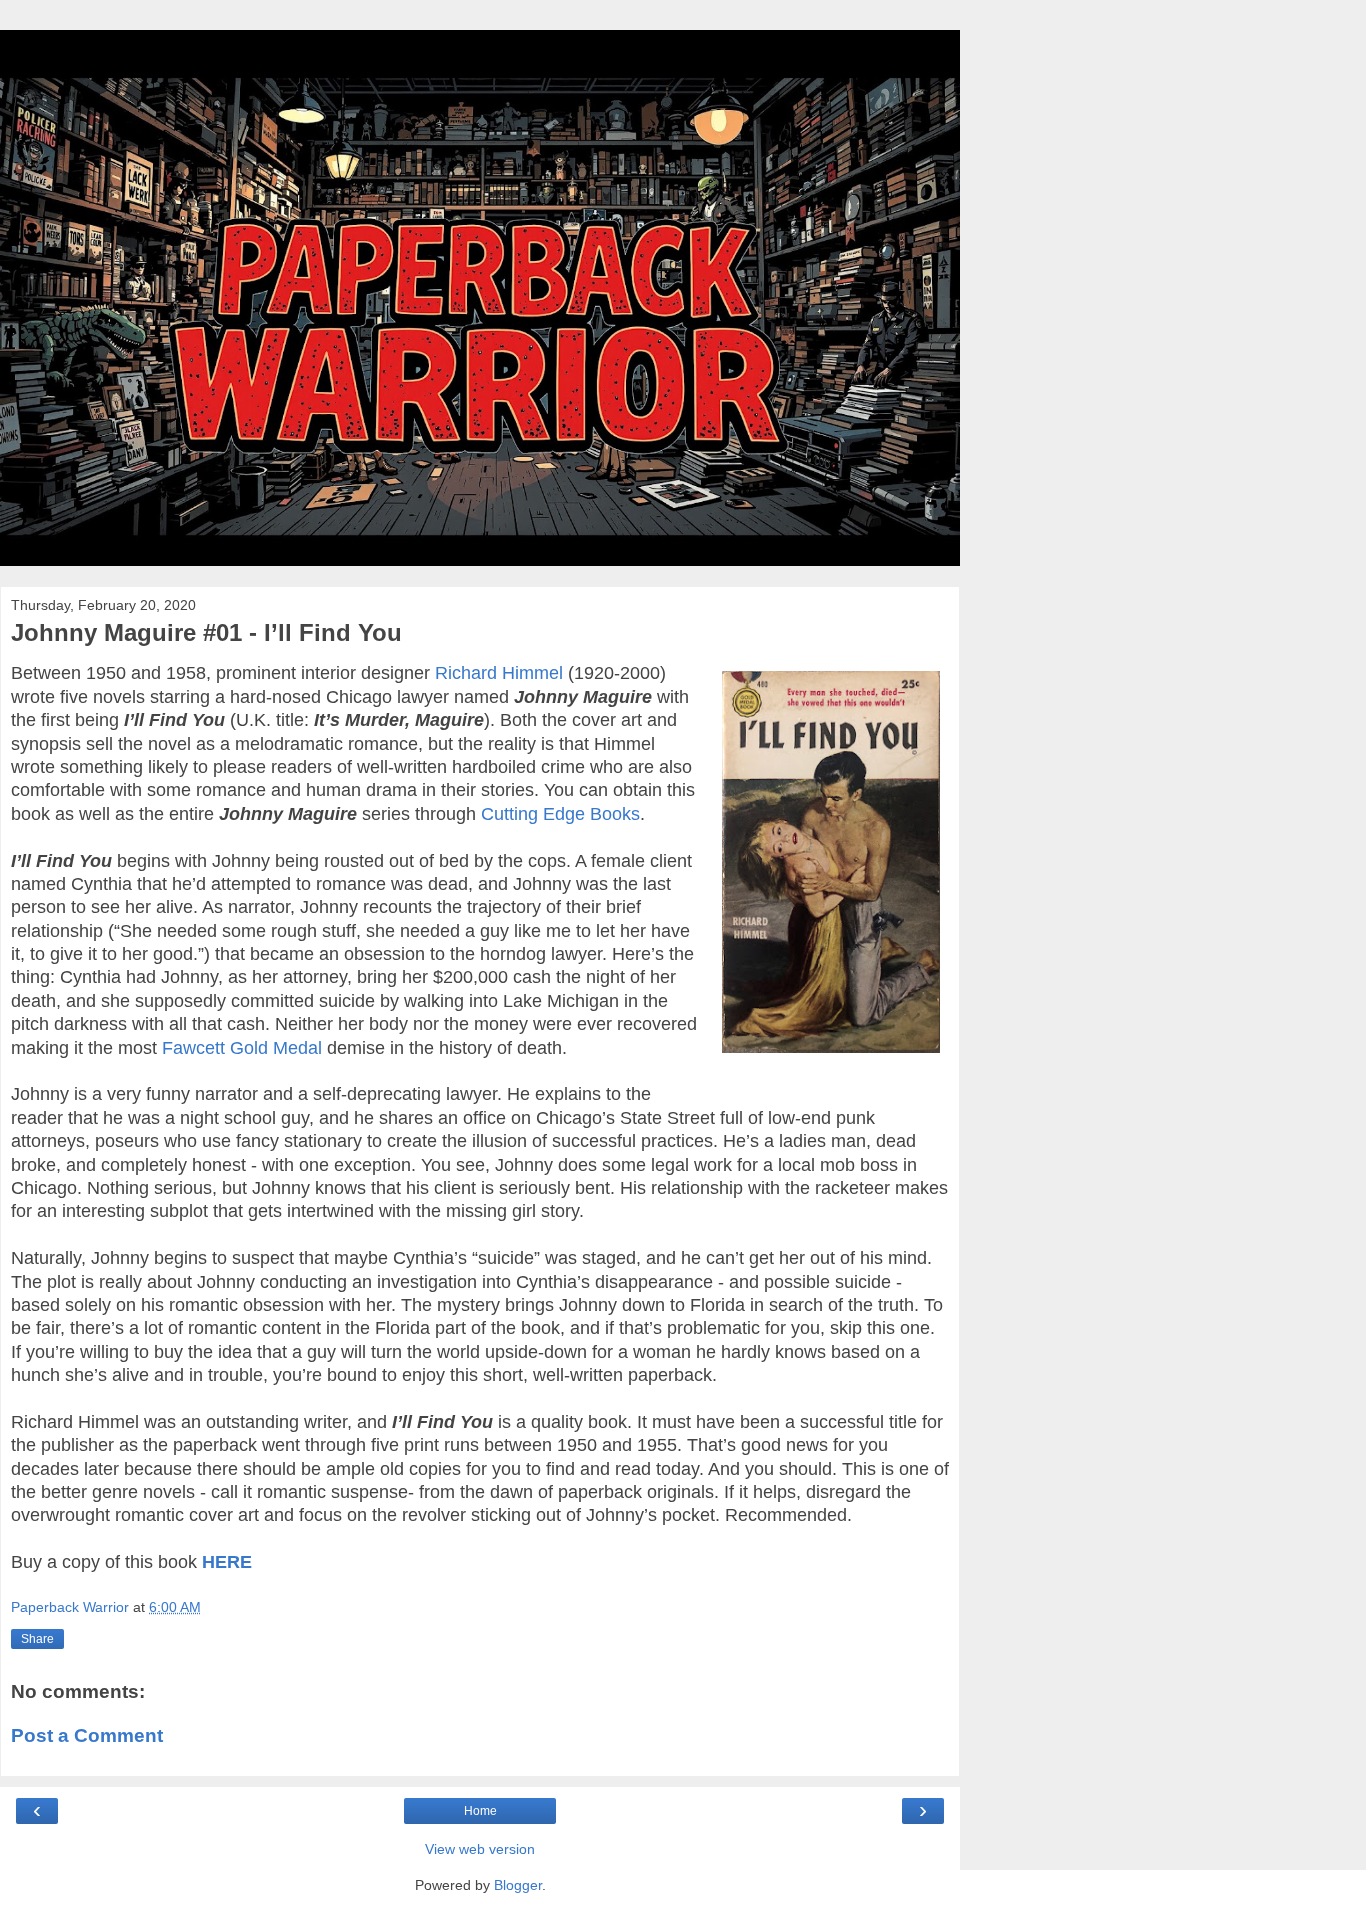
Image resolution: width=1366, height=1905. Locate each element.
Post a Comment (87, 1735)
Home (480, 1811)
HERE (227, 1562)
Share (37, 1639)
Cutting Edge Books (560, 814)
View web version (480, 1849)
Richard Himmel (499, 673)
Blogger (518, 1885)
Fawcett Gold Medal (242, 1048)
